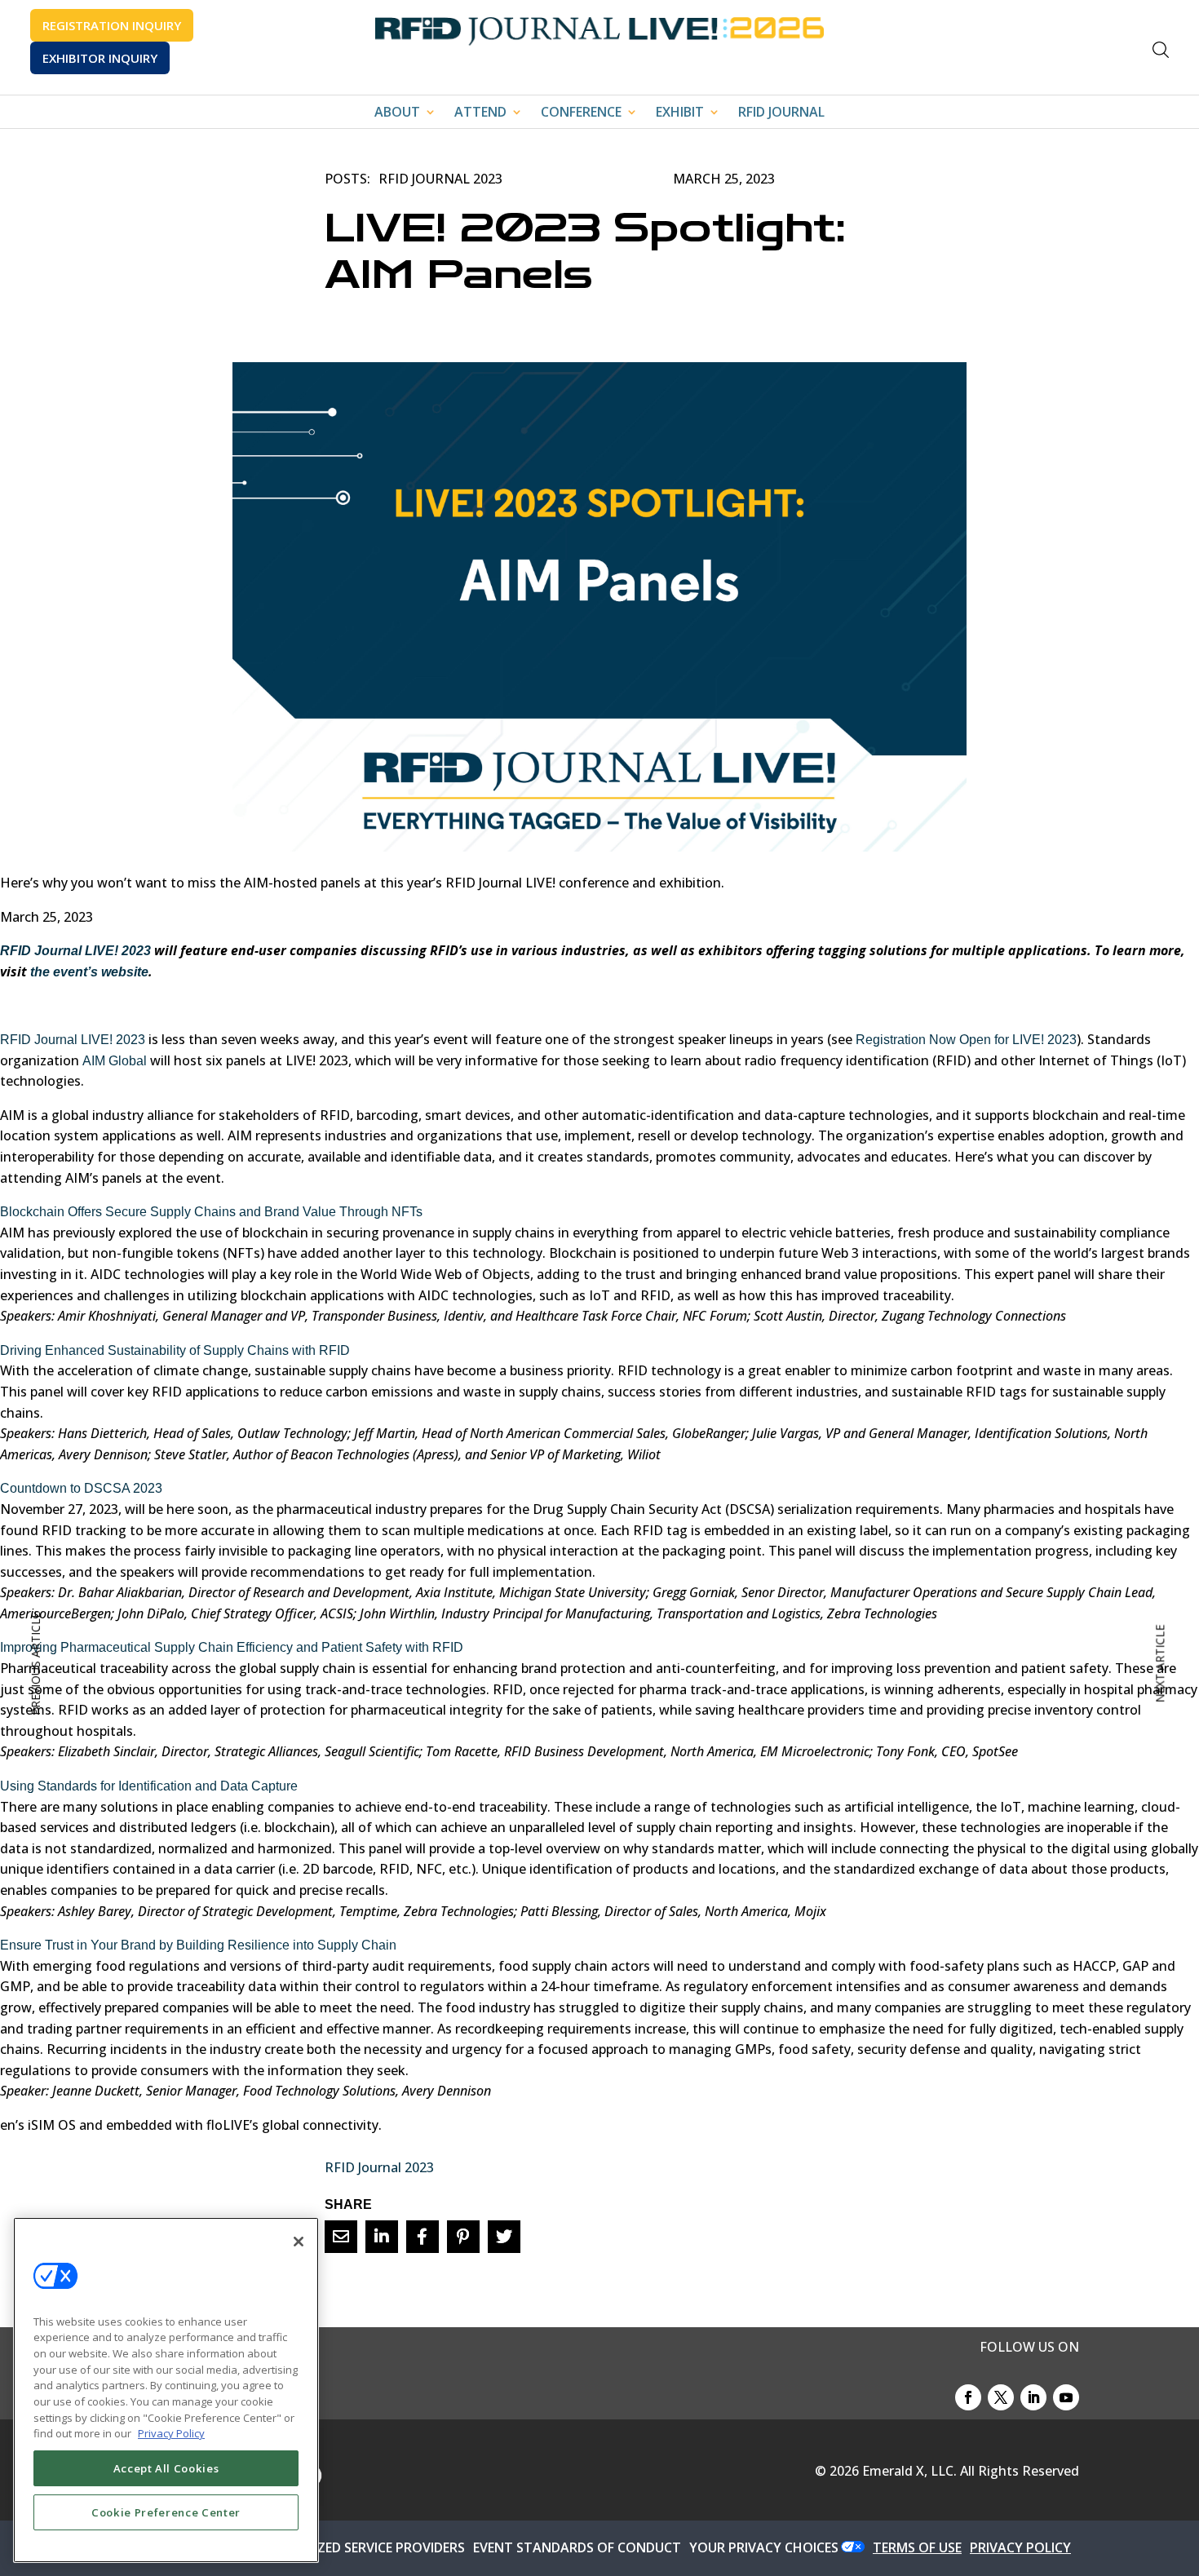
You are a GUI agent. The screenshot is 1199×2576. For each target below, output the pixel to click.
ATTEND (480, 113)
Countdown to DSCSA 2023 (81, 1488)
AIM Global (115, 1061)
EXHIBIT (680, 113)
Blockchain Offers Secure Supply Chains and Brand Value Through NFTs (211, 1212)
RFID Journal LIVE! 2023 (73, 1040)
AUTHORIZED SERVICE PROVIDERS (362, 2547)
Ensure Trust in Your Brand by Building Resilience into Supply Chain (198, 1945)
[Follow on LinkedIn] (1033, 2397)
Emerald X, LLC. (909, 2471)
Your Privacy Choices (764, 2547)
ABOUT (397, 113)
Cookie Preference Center (166, 2512)
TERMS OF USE (917, 2547)
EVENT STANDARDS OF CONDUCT (577, 2547)
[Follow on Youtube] (1066, 2397)
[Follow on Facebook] (968, 2397)
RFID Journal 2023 (440, 179)
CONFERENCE (581, 113)
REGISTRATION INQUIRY (112, 25)
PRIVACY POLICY (1020, 2547)
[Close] (299, 2242)
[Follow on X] (1001, 2397)
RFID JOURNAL (781, 113)
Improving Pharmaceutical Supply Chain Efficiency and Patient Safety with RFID (232, 1647)
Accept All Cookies (166, 2468)
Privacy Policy (171, 2433)
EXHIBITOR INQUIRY (100, 58)
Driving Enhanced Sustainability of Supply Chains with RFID (175, 1350)
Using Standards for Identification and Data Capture (149, 1786)
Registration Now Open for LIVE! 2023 (966, 1040)
